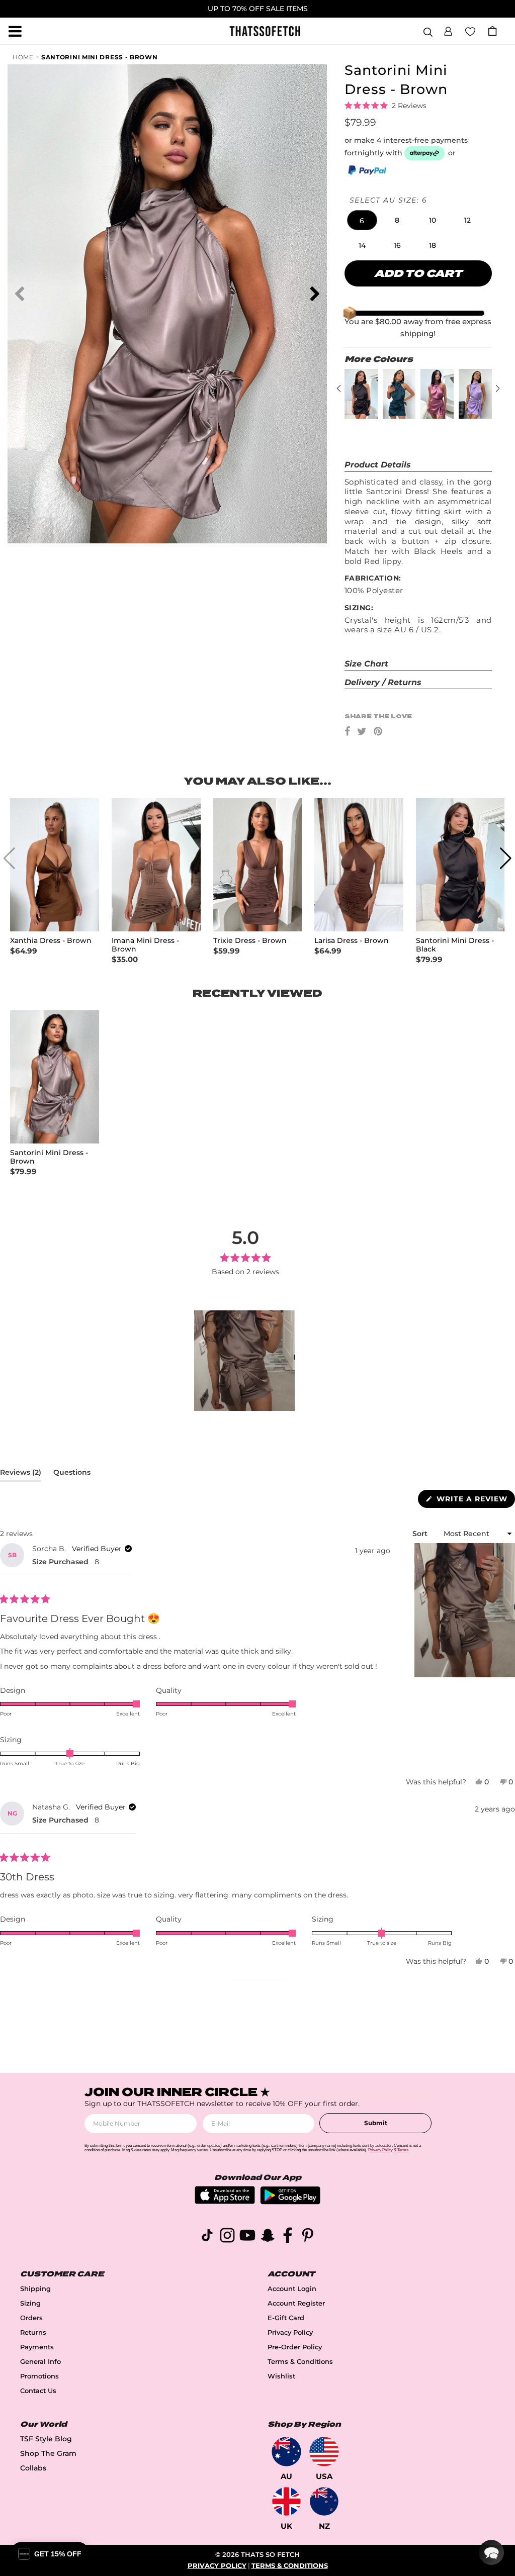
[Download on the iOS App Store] (225, 2201)
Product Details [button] (378, 465)
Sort (421, 1534)
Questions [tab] (72, 1474)
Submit (376, 2123)
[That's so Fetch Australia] (286, 2452)
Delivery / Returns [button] (383, 682)
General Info (40, 2362)
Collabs (33, 2468)
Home (23, 57)
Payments (37, 2347)
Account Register (296, 2303)
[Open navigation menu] (15, 31)
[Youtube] (247, 2237)
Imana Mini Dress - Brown (145, 945)
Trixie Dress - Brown (250, 941)
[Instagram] (227, 2237)
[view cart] (492, 31)
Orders (31, 2318)
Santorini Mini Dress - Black (455, 945)
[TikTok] (207, 2237)
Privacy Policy (290, 2332)
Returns (33, 2332)
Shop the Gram (48, 2453)
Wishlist (281, 2376)
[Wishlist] (470, 31)
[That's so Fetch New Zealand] (324, 2501)
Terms (403, 2150)
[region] (245, 1361)
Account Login (292, 2289)
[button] (448, 30)
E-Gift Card (286, 2318)
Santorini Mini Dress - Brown (100, 57)
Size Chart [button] (366, 664)
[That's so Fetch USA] (324, 2452)
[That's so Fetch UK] (286, 2501)
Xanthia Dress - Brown (51, 941)
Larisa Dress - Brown (352, 941)
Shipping (35, 2289)
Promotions (39, 2376)
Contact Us (38, 2391)
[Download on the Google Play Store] (290, 2202)
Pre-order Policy (295, 2347)
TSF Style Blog (46, 2439)
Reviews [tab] (21, 1474)
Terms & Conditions (300, 2362)
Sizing (30, 2303)
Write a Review (475, 1501)
